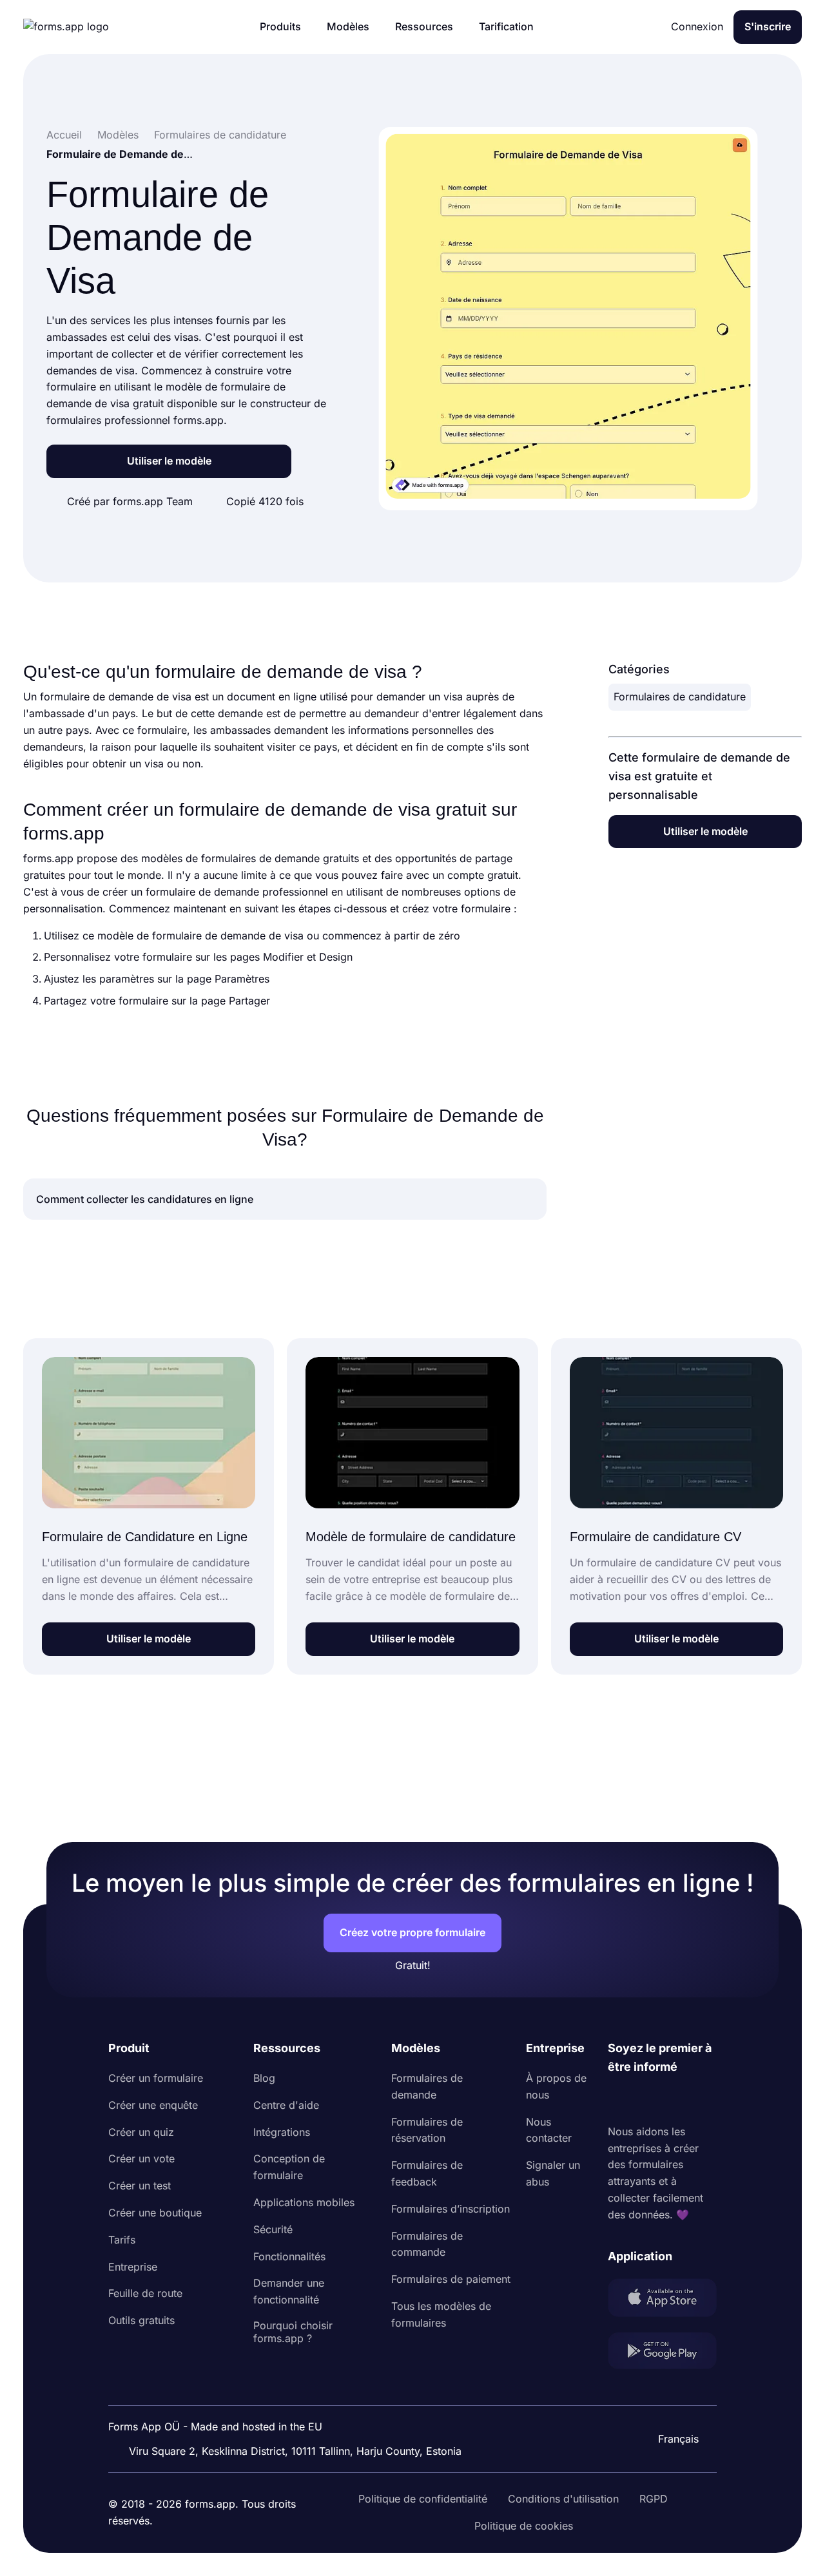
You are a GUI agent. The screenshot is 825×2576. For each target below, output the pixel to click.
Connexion (697, 26)
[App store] (662, 2300)
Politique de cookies (524, 2526)
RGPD (654, 2499)
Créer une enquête (153, 2105)
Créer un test (140, 2186)
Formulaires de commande (427, 2244)
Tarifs (122, 2240)
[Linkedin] (618, 2100)
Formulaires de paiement (451, 2279)
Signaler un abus (553, 2173)
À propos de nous (556, 2086)
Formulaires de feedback (427, 2173)
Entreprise (133, 2267)
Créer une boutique (155, 2213)
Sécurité (273, 2229)
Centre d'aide (286, 2105)
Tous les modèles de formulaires (441, 2314)
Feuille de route (145, 2293)
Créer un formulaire (156, 2078)
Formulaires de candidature (680, 697)
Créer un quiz (141, 2132)
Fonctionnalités (289, 2256)
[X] (675, 2100)
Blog (264, 2078)
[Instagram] (646, 2100)
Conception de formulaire (289, 2167)
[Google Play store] (662, 2353)
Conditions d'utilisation (563, 2499)
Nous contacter (549, 2130)
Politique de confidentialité (423, 2499)
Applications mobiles (304, 2202)
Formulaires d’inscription (451, 2209)
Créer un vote (141, 2158)
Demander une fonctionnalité (289, 2291)
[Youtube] (703, 2100)
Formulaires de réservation (427, 2130)
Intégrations (282, 2132)
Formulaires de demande (427, 2086)
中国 (673, 2404)
